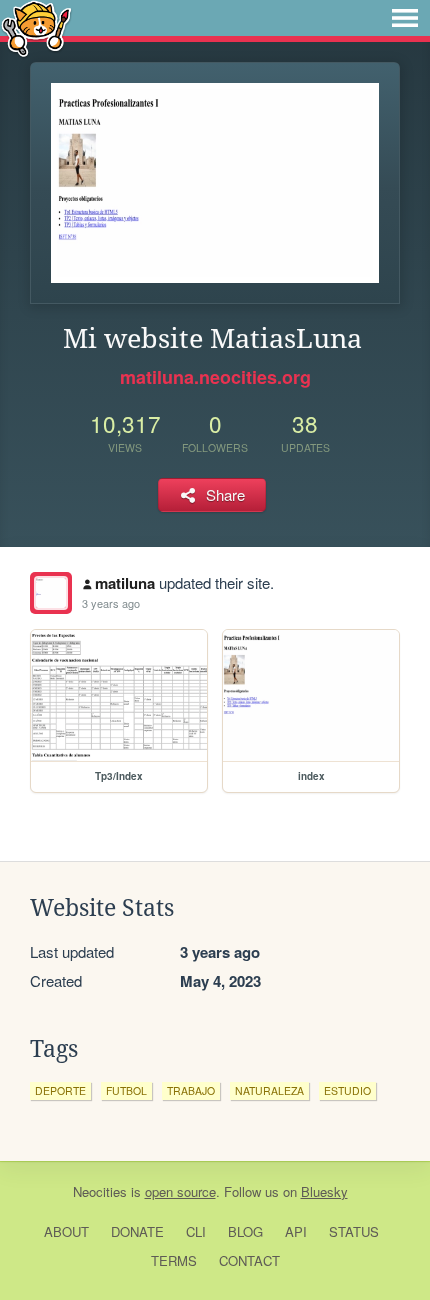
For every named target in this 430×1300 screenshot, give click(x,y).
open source (180, 1191)
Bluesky (324, 1191)
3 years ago (111, 603)
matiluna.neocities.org (215, 377)
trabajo (191, 1090)
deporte (60, 1090)
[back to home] (36, 27)
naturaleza (269, 1090)
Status (354, 1231)
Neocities (100, 1191)
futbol (126, 1090)
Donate (137, 1231)
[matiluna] (51, 593)
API (296, 1231)
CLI (196, 1231)
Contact (249, 1260)
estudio (347, 1090)
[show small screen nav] (405, 18)
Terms (174, 1260)
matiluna (125, 583)
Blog (245, 1231)
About (66, 1231)
